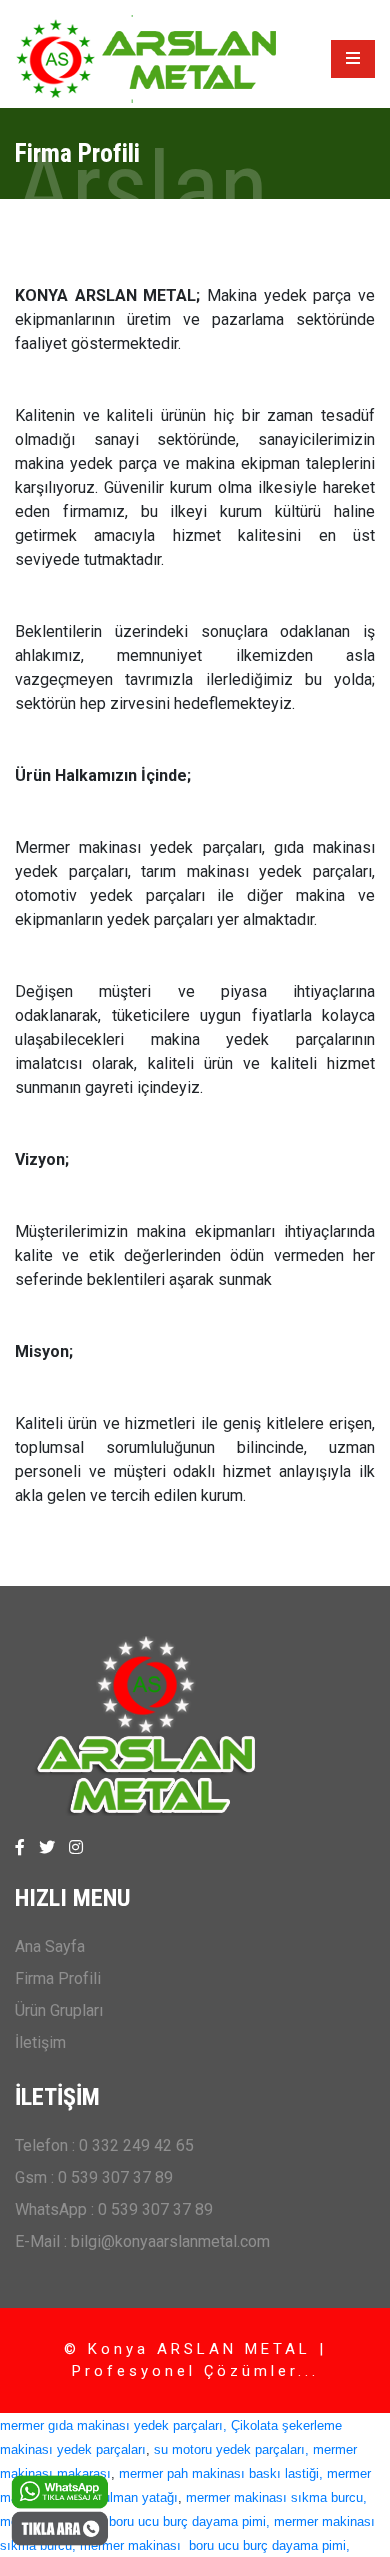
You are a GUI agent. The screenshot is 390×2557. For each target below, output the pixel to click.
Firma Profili (58, 1978)
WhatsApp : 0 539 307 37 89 (114, 2209)
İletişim (40, 2042)
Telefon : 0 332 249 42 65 (104, 2145)
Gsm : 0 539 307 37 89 (94, 2177)
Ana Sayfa (50, 1946)
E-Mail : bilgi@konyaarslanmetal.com (142, 2241)
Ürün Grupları (59, 2010)
